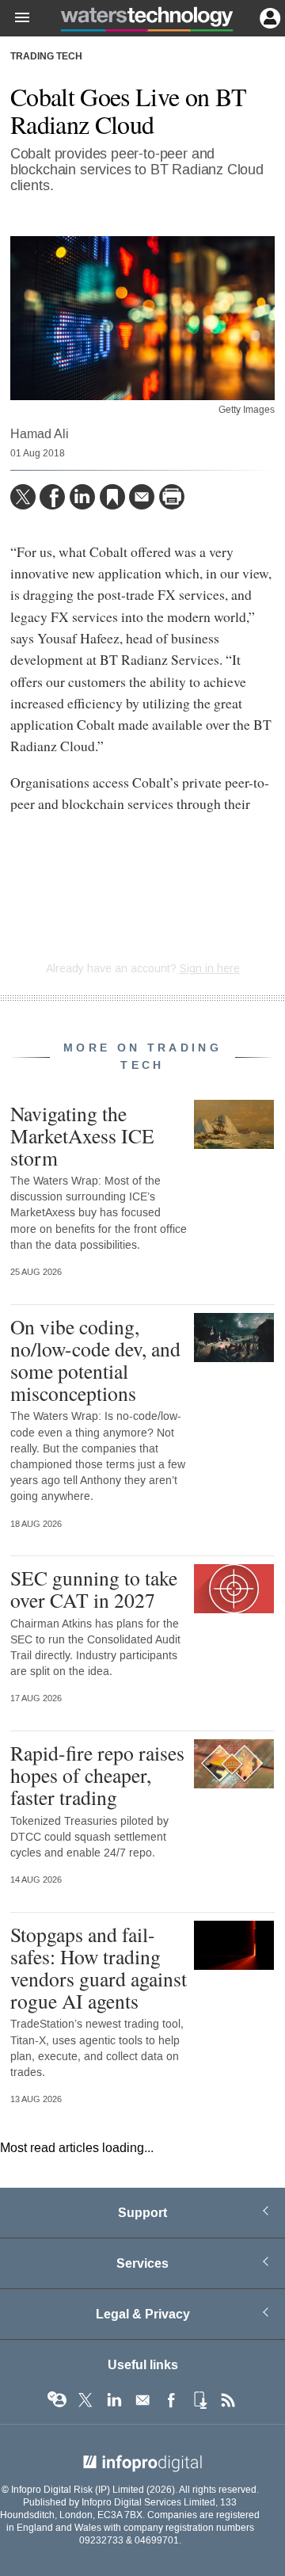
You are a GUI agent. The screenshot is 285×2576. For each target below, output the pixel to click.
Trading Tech (46, 57)
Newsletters (142, 2400)
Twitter (85, 2400)
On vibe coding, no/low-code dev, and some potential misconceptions (95, 1360)
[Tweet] (23, 497)
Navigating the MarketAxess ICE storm (82, 1135)
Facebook (171, 2400)
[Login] (268, 17)
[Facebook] (52, 497)
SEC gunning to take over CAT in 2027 (94, 1589)
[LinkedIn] (82, 497)
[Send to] (142, 497)
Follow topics (57, 2400)
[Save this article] (112, 497)
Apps (199, 2400)
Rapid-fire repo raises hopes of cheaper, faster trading (97, 1775)
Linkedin (114, 2400)
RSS (228, 2400)
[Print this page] (172, 497)
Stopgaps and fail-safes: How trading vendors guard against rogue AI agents (99, 1968)
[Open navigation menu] (15, 18)
